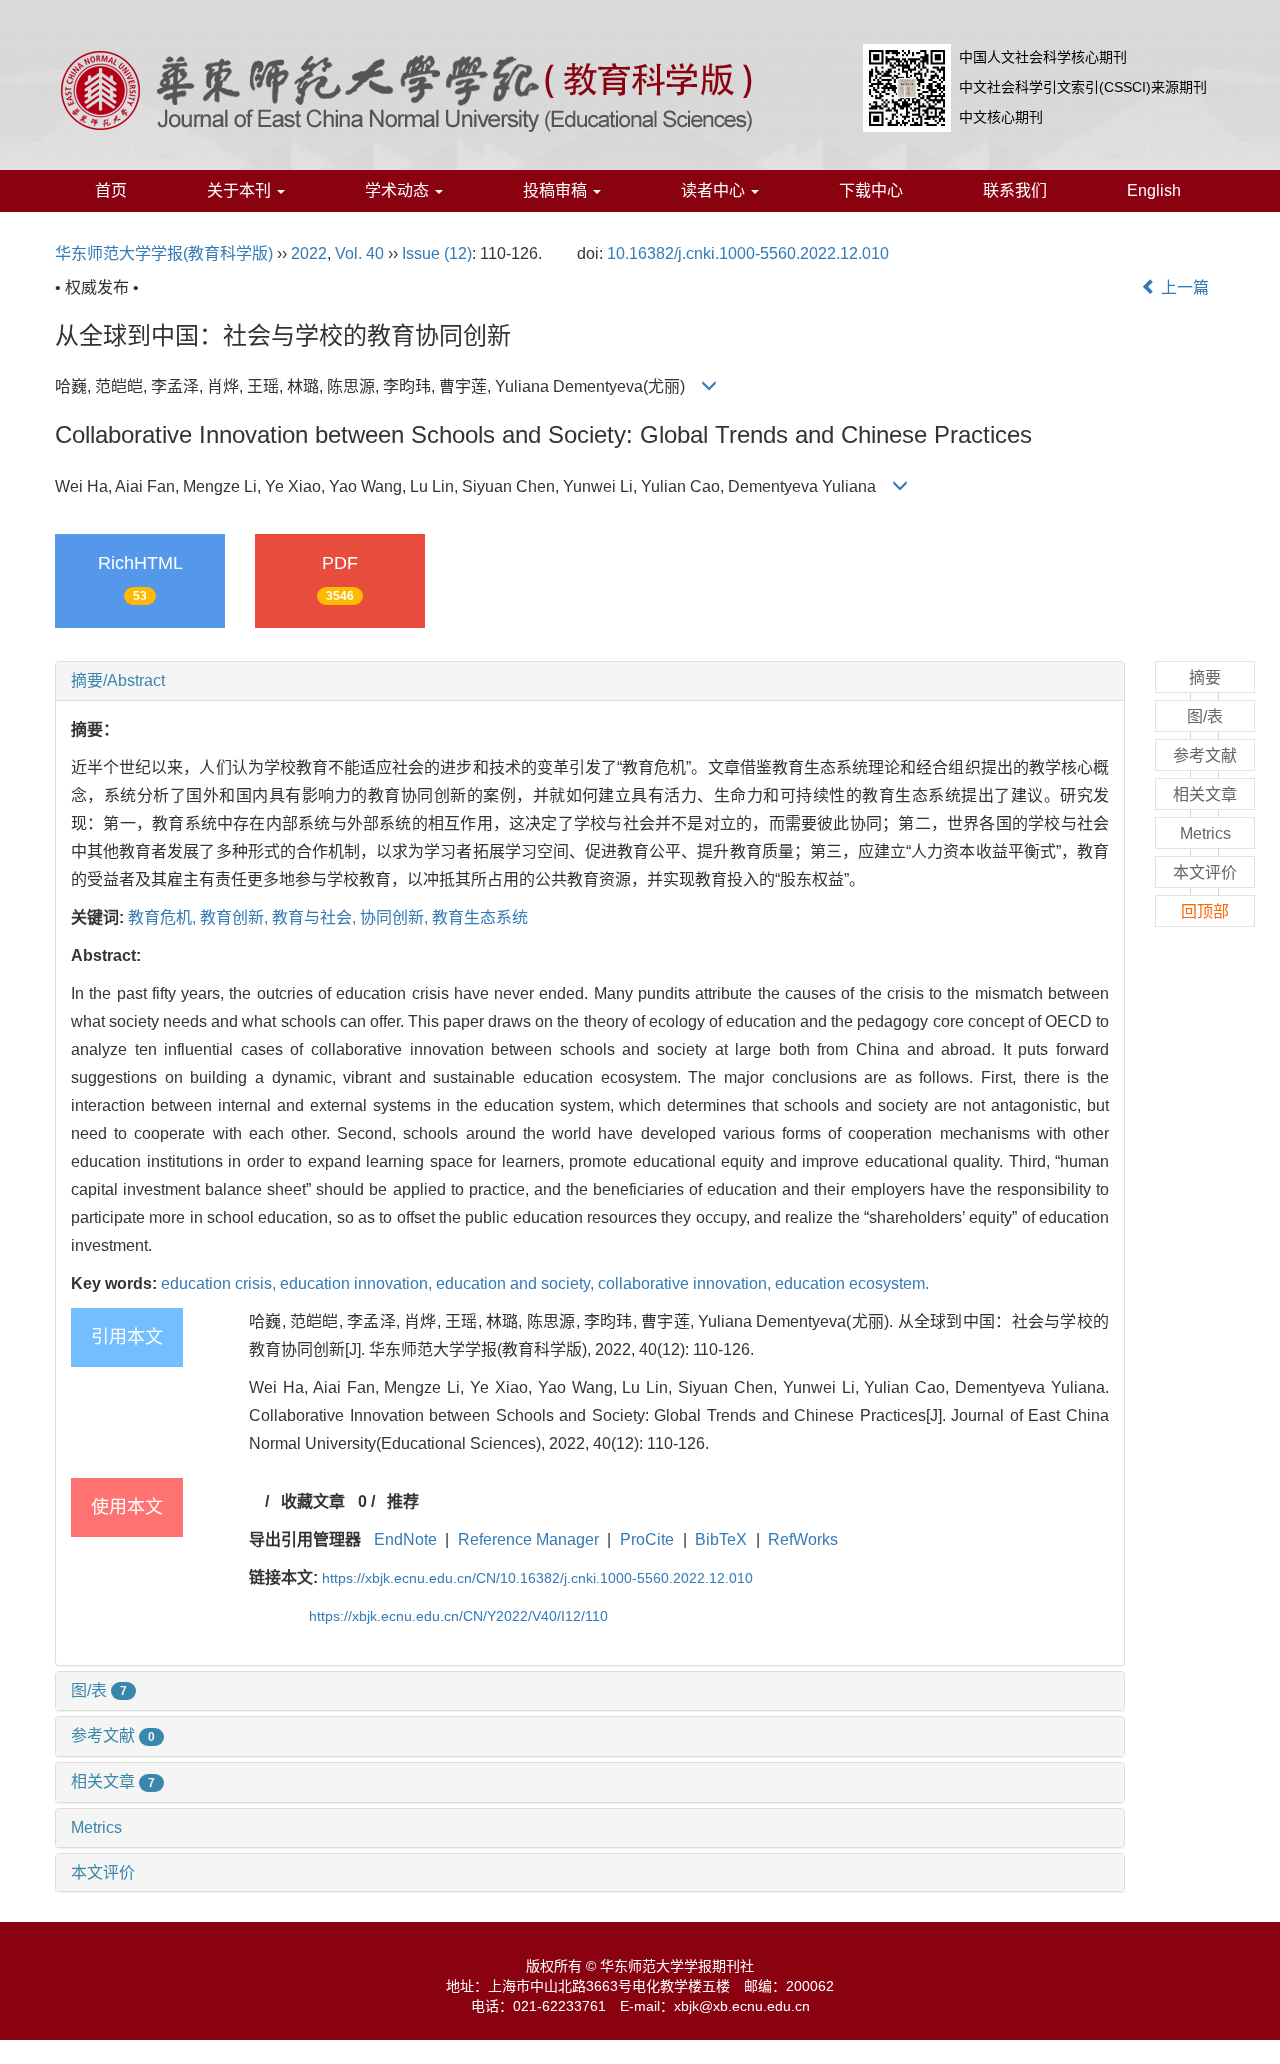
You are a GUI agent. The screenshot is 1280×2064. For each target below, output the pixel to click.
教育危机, (164, 917)
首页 (111, 190)
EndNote (405, 1539)
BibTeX (721, 1539)
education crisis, (220, 1283)
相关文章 (113, 1781)
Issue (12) (437, 253)
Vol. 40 (359, 253)
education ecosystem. (852, 1283)
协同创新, (396, 917)
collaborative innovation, (686, 1283)
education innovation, (358, 1283)
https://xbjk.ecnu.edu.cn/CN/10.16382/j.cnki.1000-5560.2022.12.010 (537, 1578)
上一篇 (1183, 287)
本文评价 (103, 1872)
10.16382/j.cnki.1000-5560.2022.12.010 (748, 253)
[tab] (590, 681)
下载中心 (871, 190)
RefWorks (803, 1539)
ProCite (647, 1539)
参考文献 (113, 1735)
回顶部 (1205, 911)
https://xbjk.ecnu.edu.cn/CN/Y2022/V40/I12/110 (458, 1616)
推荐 (403, 1501)
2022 (309, 253)
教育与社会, (316, 917)
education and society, (517, 1283)
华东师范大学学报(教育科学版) (164, 253)
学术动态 (399, 190)
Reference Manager (528, 1539)
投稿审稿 (557, 190)
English (1154, 190)
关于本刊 (241, 190)
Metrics (96, 1827)
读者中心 (715, 190)
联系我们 (1015, 190)
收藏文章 (313, 1501)
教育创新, (236, 917)
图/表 (99, 1690)
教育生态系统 (480, 917)
